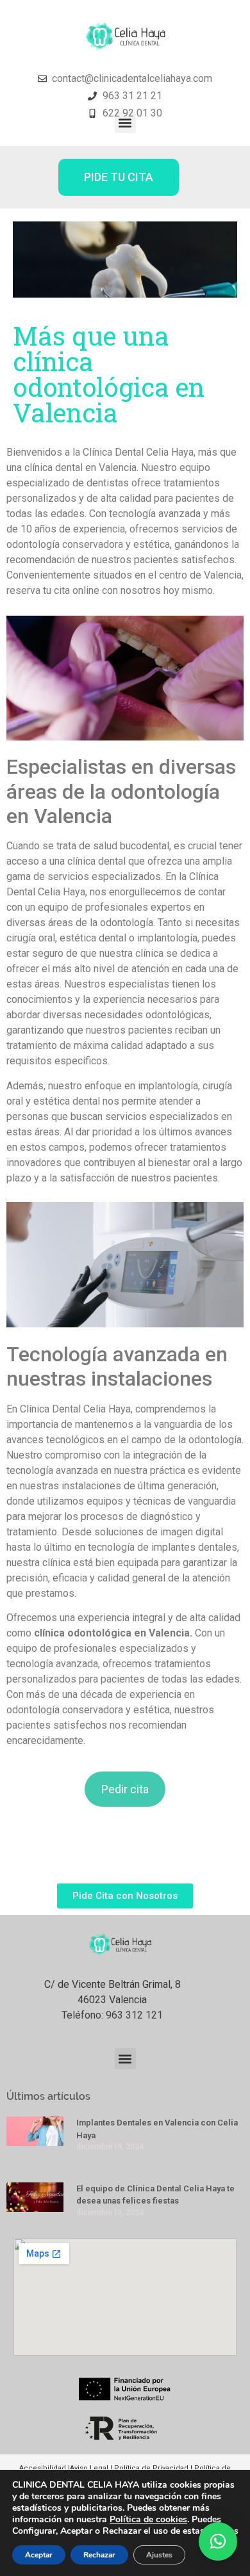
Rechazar (99, 2555)
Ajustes (159, 2555)
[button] (125, 123)
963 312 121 (134, 2015)
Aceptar (39, 2555)
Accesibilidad (44, 2468)
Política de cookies (148, 2519)
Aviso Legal (90, 2468)
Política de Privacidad (151, 2468)
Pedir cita (125, 1789)
